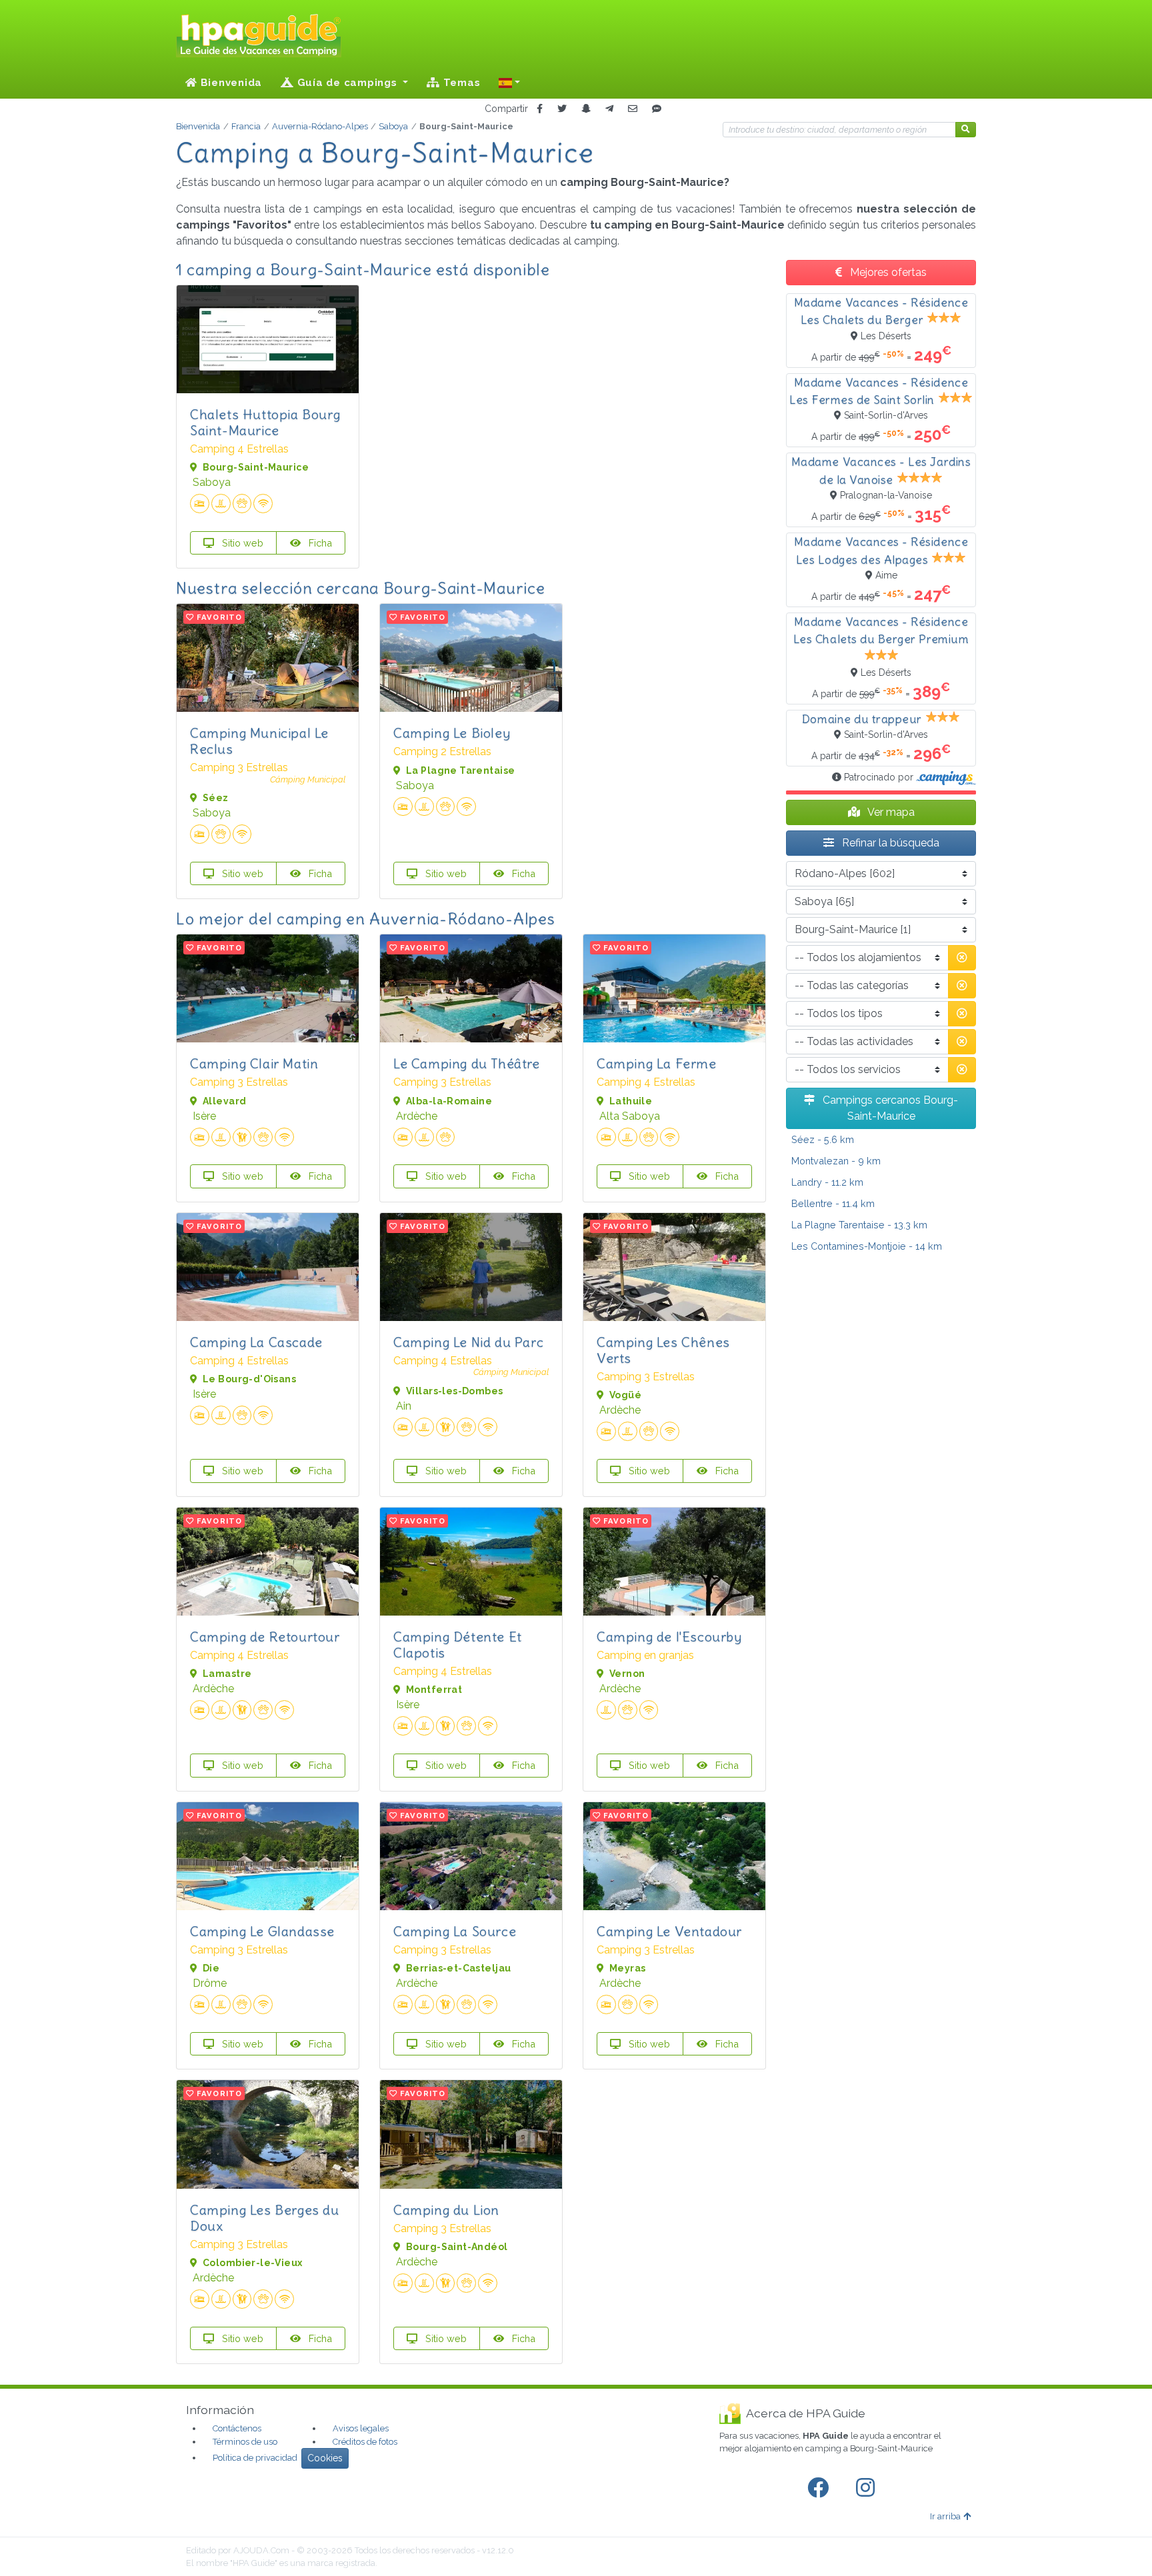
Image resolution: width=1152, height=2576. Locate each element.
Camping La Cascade (256, 1342)
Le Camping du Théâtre (467, 1063)
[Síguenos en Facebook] (821, 2488)
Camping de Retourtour (265, 1637)
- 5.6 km (823, 1139)
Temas (460, 83)
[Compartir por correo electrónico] (633, 109)
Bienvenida (230, 83)
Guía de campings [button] (347, 83)
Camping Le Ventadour (669, 1931)
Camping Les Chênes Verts (663, 1350)
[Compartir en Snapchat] (586, 109)
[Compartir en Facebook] (540, 109)
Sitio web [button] (241, 543)
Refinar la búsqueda (889, 843)
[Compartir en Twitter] (562, 109)
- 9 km (836, 1161)
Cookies (325, 2458)
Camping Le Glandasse (262, 1931)
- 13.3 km (859, 1225)
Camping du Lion (446, 2210)
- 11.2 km (827, 1182)
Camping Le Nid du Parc (468, 1342)
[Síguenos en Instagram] (868, 2488)
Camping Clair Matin (254, 1063)
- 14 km (867, 1246)
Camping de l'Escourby (669, 1637)
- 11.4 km (833, 1203)
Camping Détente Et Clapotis (458, 1645)
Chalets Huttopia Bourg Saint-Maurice (265, 422)
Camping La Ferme (657, 1063)
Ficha (319, 543)
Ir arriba (945, 2516)
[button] (509, 83)
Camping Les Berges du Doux (265, 2218)
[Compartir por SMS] (657, 109)
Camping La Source (455, 1931)
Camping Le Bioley (452, 733)
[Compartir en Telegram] (609, 109)
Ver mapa (890, 812)
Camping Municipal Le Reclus (259, 741)
